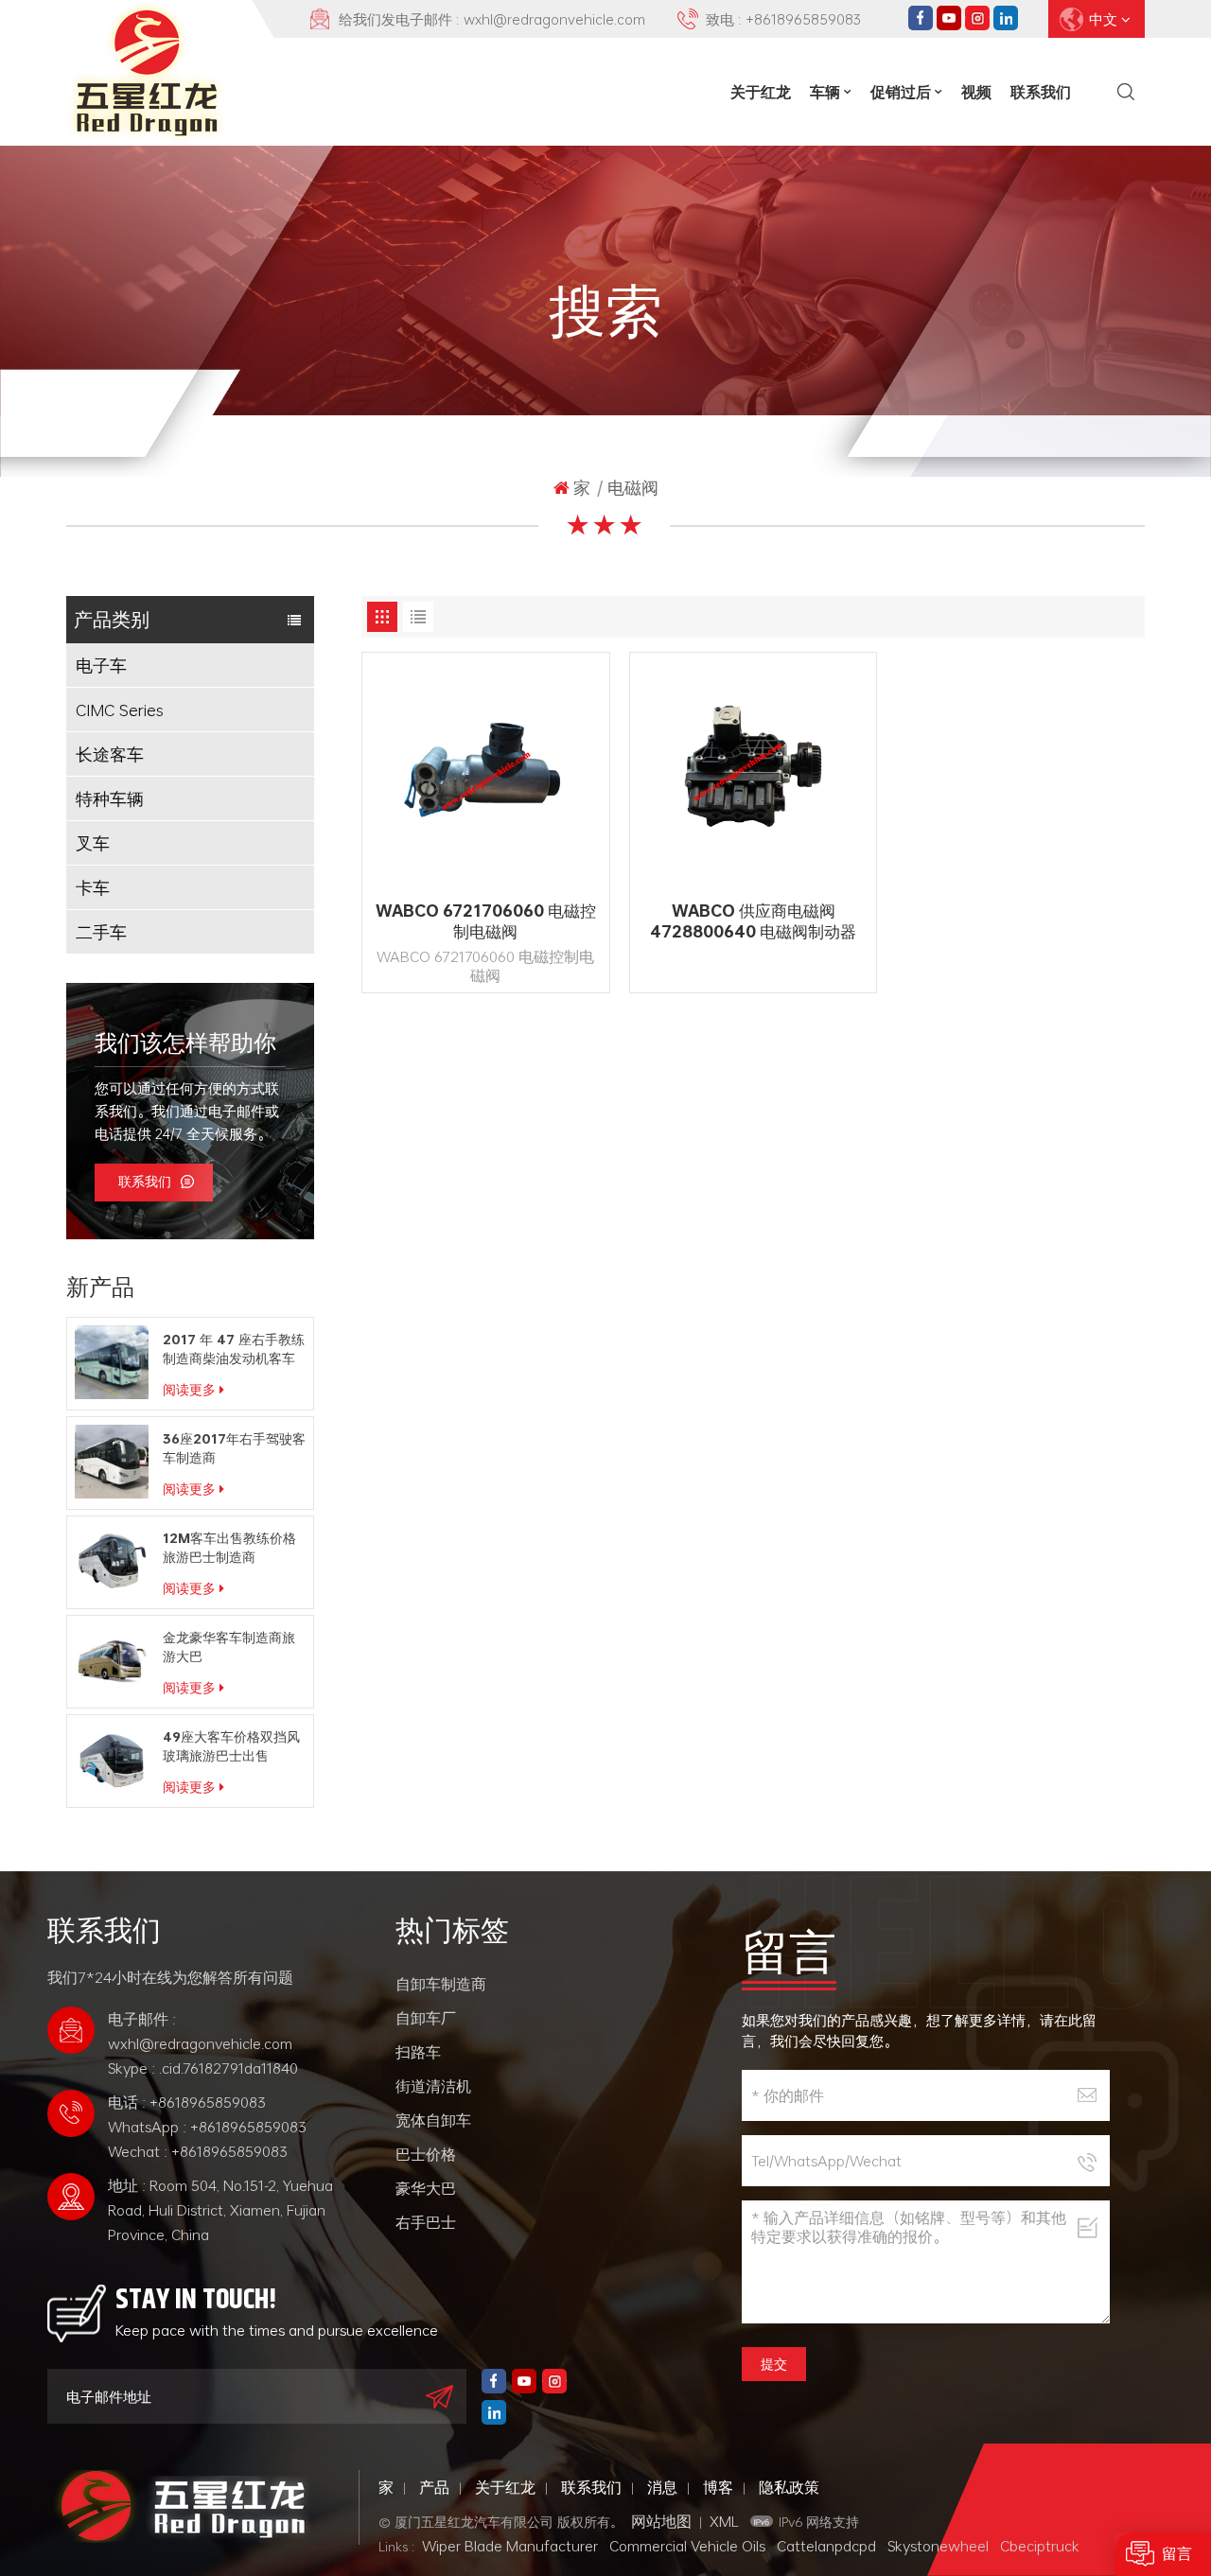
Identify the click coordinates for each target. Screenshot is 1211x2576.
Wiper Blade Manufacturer (510, 2546)
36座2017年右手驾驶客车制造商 (234, 1448)
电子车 (101, 665)
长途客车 (110, 754)
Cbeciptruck (1040, 2546)
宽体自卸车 (433, 2120)
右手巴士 (426, 2222)
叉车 (93, 843)
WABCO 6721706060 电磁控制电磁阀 (486, 921)
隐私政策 (789, 2487)
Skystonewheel (938, 2546)
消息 (662, 2487)
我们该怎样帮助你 (185, 1043)
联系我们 (1041, 92)
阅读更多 (189, 1389)
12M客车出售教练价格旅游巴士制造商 (229, 1548)
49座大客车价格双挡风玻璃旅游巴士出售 (231, 1746)
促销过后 (901, 92)
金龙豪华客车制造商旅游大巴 (229, 1647)
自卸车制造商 (441, 1984)
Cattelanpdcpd (826, 2546)
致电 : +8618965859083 (783, 19)
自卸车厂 (426, 2018)
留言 (1177, 2554)
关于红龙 (761, 92)
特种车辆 (110, 798)
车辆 (825, 92)
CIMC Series (119, 710)
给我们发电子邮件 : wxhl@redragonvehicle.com (492, 19)
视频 (976, 92)
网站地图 (661, 2521)
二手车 (101, 932)
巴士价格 (426, 2154)
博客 (718, 2487)
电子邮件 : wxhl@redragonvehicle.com (200, 2031)
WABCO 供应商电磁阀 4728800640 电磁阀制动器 (753, 921)
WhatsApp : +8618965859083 (207, 2127)
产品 (434, 2487)
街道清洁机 (433, 2086)
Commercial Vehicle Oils (687, 2546)
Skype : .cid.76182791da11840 (203, 2068)
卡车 (93, 887)
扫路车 (418, 2052)
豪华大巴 (426, 2188)
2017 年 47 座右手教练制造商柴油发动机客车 (234, 1349)
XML (724, 2521)
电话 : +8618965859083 (187, 2102)
